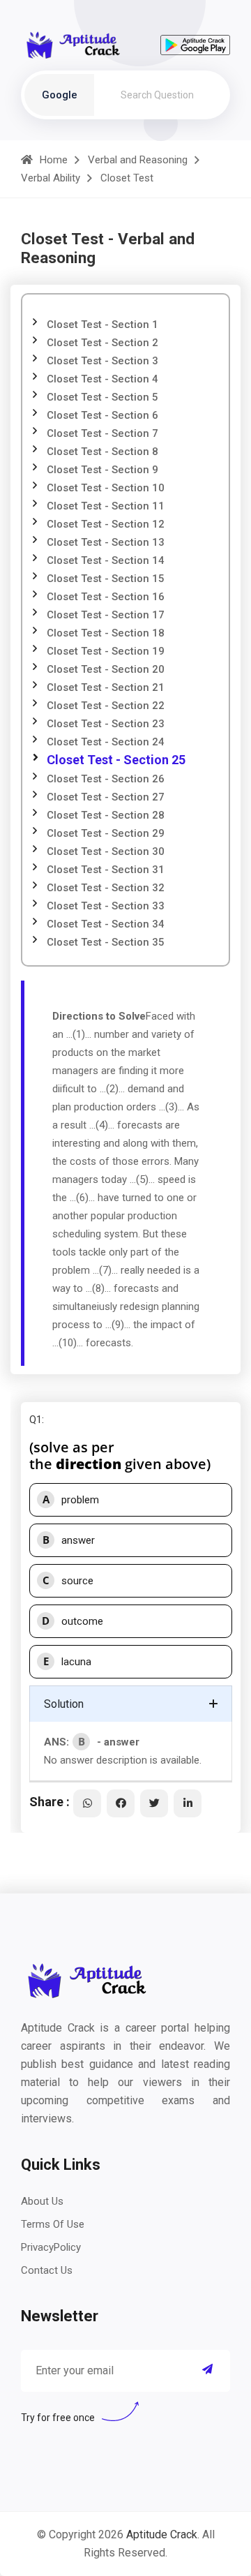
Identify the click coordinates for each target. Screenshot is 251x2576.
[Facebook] (121, 1803)
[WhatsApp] (87, 1803)
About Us (42, 2201)
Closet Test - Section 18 (106, 633)
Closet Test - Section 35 (106, 942)
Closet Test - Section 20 (106, 669)
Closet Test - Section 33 (106, 906)
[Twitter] (154, 1803)
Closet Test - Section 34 (106, 924)
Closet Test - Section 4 (102, 379)
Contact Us (47, 2270)
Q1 (36, 1420)
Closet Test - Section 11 (106, 506)
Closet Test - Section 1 (102, 325)
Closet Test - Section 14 (106, 560)
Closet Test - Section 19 (106, 651)
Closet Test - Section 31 (106, 870)
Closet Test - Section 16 (106, 597)
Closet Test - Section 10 (106, 488)
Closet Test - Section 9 (102, 470)
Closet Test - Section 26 (106, 779)
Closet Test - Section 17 (106, 615)
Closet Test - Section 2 (102, 343)
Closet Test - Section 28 (106, 815)
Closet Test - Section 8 (102, 452)
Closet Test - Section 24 (106, 742)
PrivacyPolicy (51, 2247)
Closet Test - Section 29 (106, 833)
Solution (64, 1704)
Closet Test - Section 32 (106, 888)
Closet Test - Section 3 (102, 361)
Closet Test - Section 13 (106, 542)
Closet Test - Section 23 (106, 724)
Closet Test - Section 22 (106, 706)
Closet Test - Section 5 (102, 397)
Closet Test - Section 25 (116, 760)
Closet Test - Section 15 (106, 579)
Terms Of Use (53, 2224)
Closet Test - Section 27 (106, 797)
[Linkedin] (188, 1803)
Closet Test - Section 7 (102, 433)
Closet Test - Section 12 (106, 524)
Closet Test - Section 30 (106, 851)
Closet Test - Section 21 (106, 687)
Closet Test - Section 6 (102, 415)
